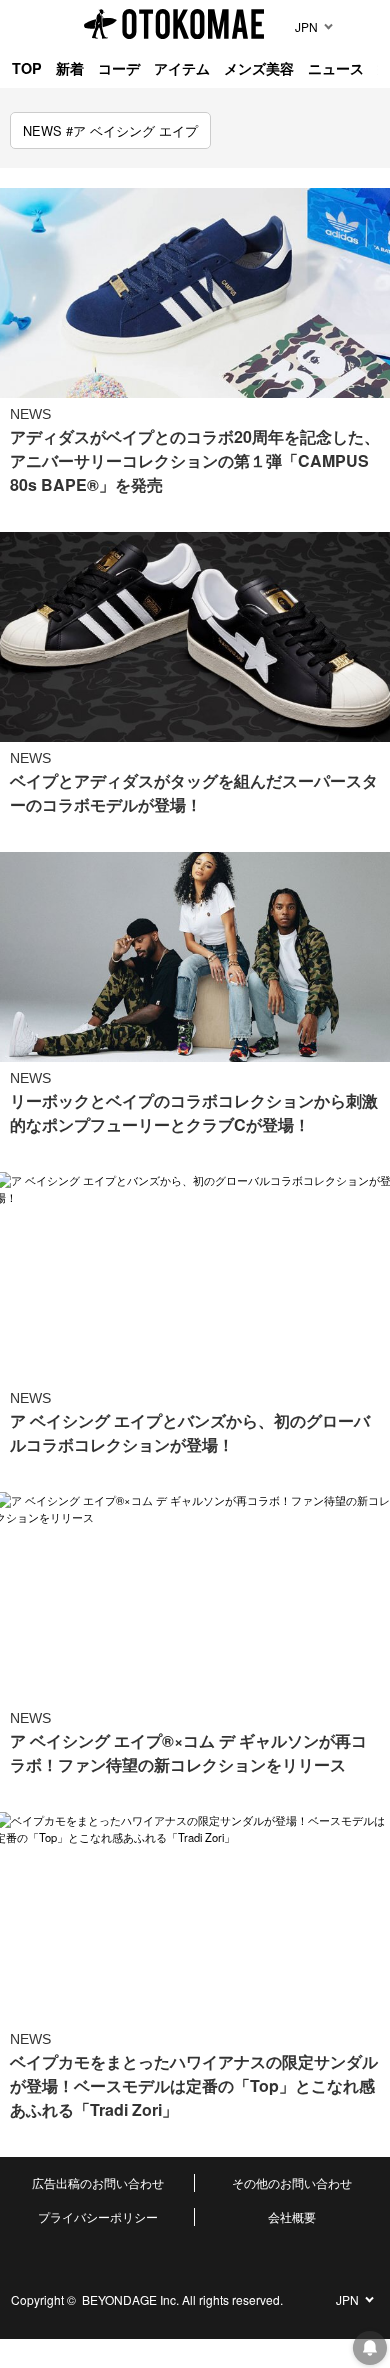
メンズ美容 (259, 68)
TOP (27, 68)
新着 (70, 68)
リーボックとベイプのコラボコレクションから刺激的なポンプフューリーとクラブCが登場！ (194, 1112)
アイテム (182, 68)
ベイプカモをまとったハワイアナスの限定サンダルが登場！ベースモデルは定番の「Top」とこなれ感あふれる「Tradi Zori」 (194, 2085)
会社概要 (292, 2216)
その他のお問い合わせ (292, 2182)
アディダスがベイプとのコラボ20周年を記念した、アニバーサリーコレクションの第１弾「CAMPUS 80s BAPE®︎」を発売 (195, 460)
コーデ (119, 68)
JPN (306, 26)
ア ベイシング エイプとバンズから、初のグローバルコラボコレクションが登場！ (190, 1432)
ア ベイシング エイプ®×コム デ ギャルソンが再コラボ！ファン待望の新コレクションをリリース (188, 1752)
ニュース (336, 68)
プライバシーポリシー (98, 2216)
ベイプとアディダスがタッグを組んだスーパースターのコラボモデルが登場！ (194, 792)
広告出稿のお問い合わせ (98, 2182)
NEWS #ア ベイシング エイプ (110, 130)
